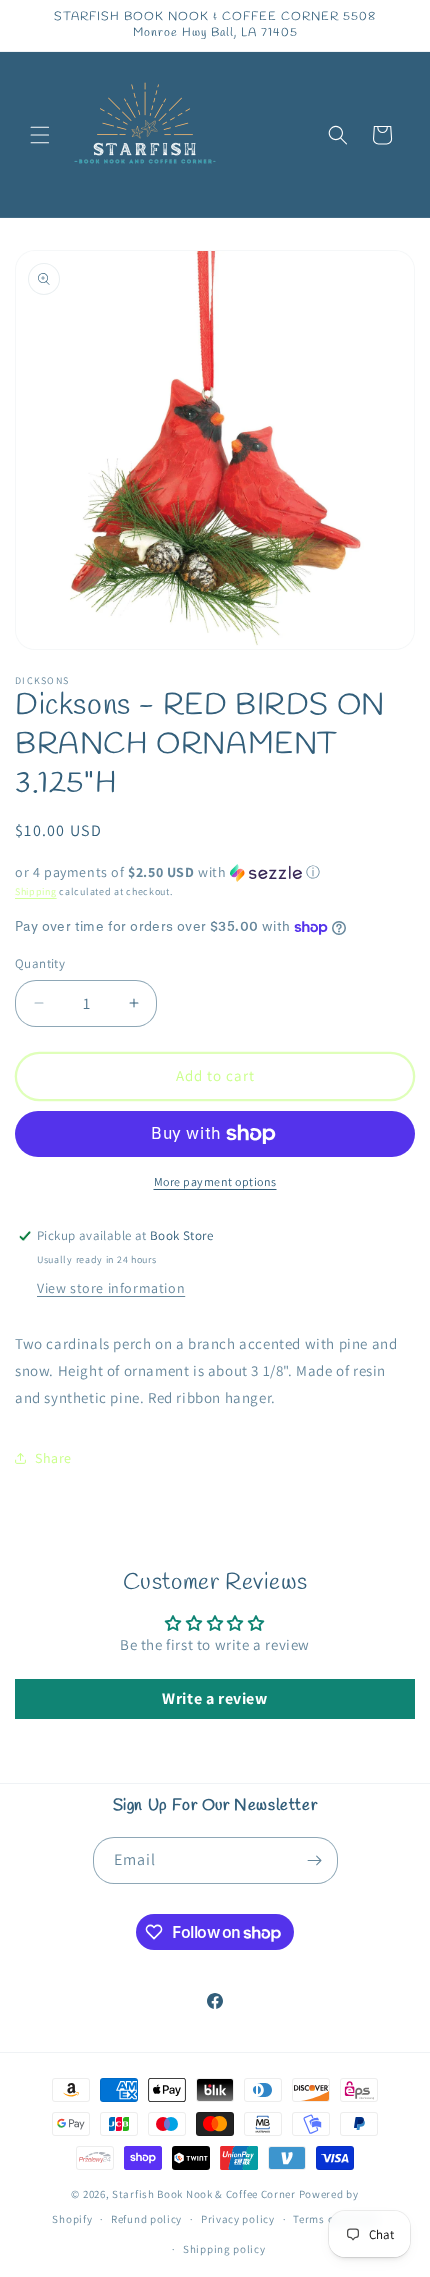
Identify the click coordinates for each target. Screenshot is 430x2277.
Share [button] (53, 1458)
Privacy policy (238, 2219)
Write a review (214, 1698)
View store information (111, 1288)
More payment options (215, 1181)
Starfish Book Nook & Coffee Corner (204, 2194)
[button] (40, 135)
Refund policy (146, 2219)
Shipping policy (224, 2249)
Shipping (36, 891)
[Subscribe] (315, 1860)
